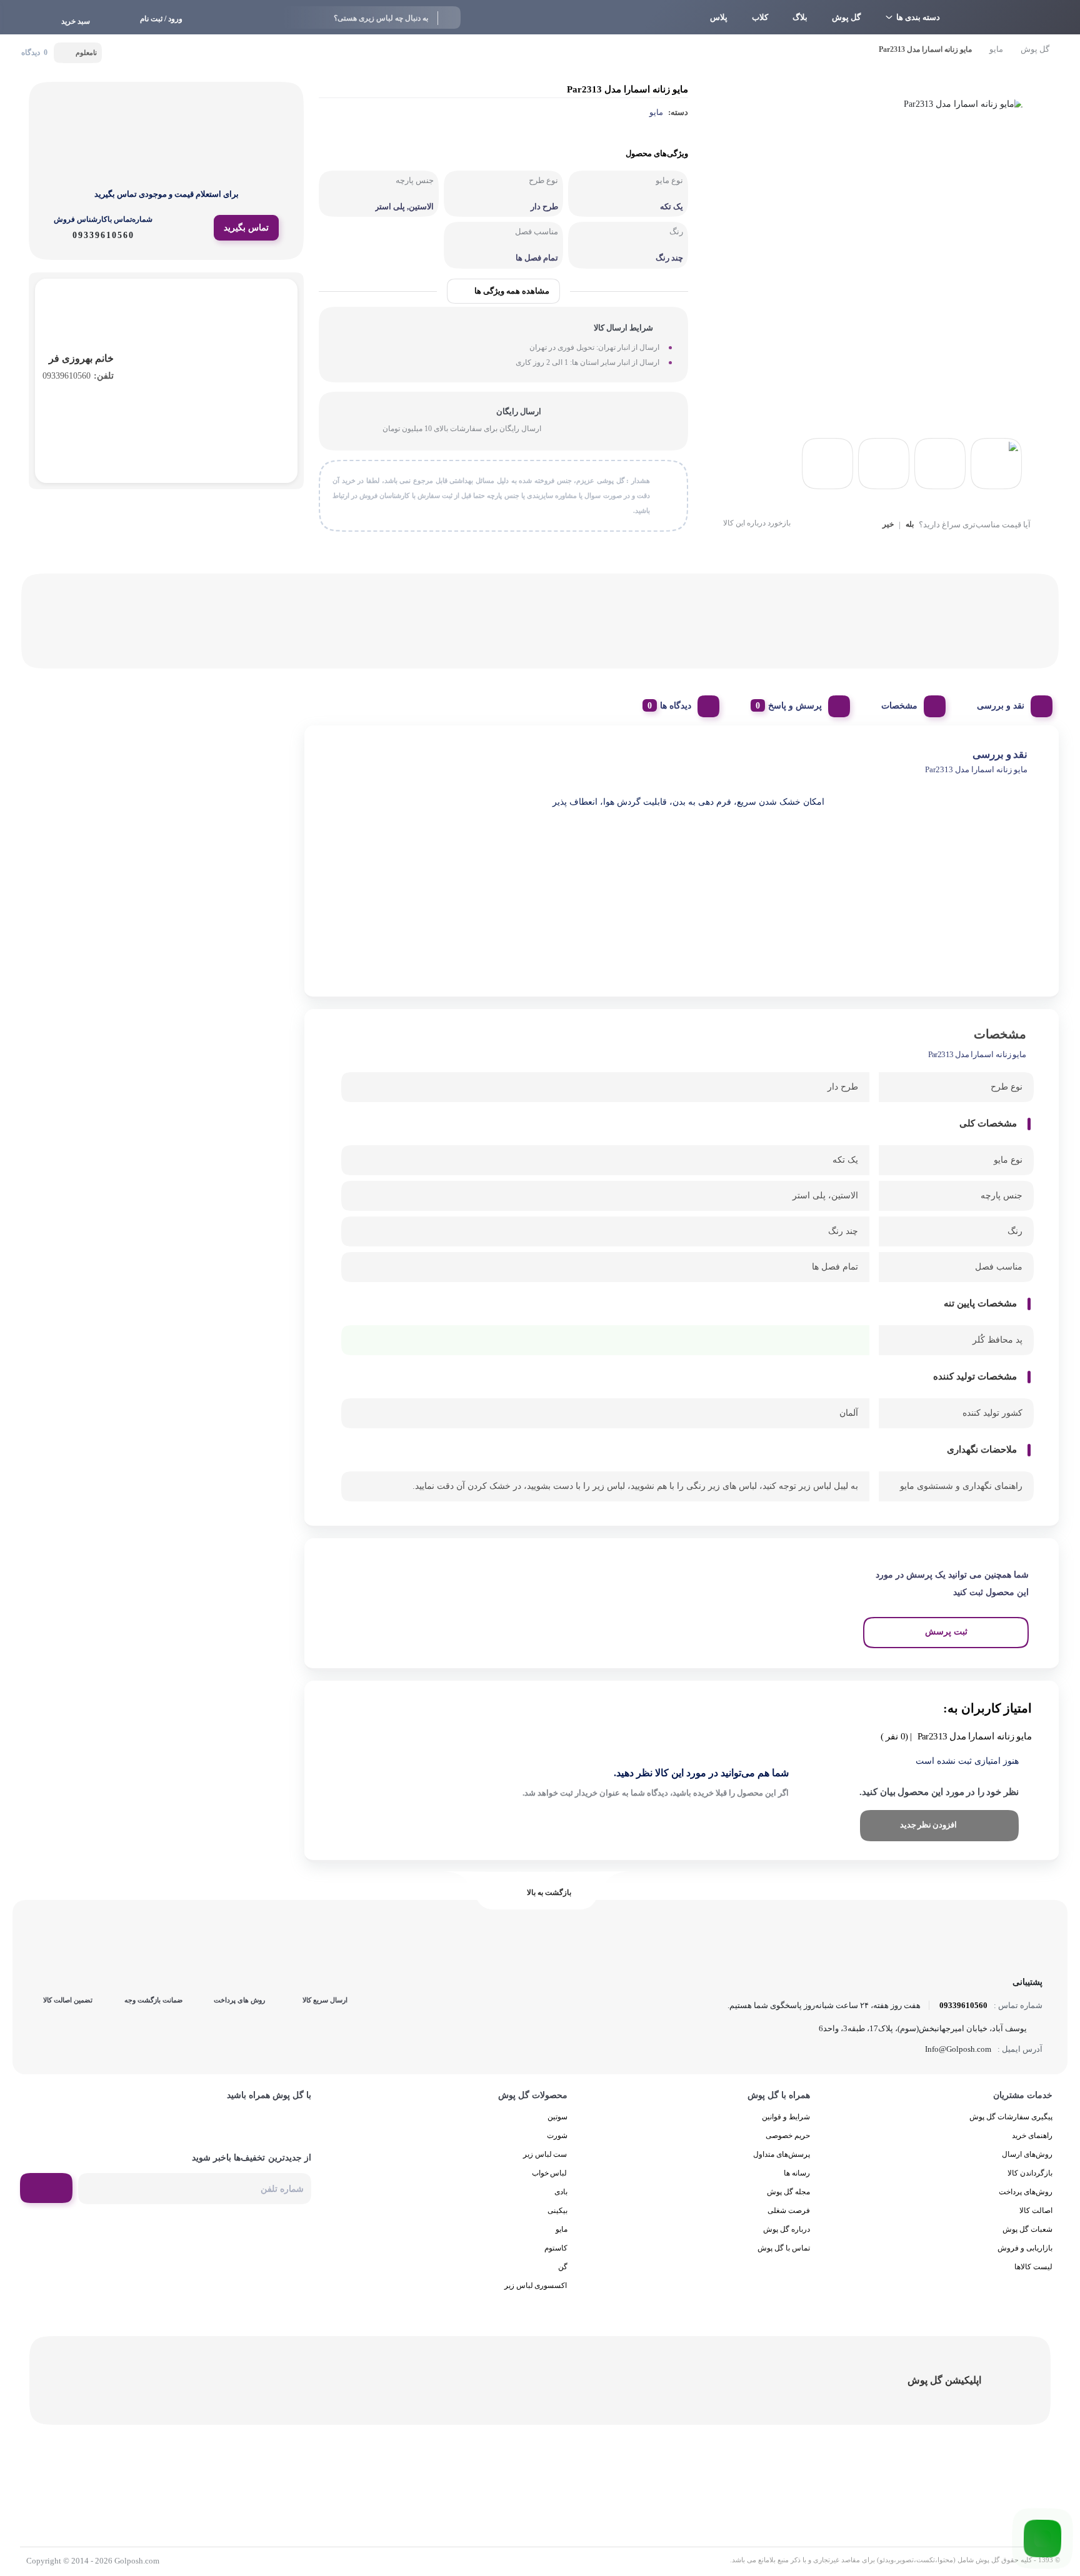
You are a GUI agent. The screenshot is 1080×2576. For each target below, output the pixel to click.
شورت (557, 2136)
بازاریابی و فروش (1025, 2248)
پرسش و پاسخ (795, 706)
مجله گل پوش (788, 2192)
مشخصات (899, 706)
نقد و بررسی (1001, 706)
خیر (888, 525)
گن (563, 2267)
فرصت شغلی (789, 2210)
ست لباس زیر (545, 2154)
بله (910, 525)
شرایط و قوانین (786, 2117)
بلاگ (800, 17)
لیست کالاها (1033, 2267)
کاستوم (556, 2248)
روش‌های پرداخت (1026, 2192)
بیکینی (557, 2210)
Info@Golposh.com (958, 2049)
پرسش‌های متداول (782, 2154)
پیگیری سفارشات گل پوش (1011, 2117)
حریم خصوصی (788, 2136)
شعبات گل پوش (1027, 2229)
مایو (996, 49)
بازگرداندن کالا (1030, 2173)
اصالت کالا (1036, 2210)
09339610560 (78, 376)
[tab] (1010, 703)
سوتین (557, 2117)
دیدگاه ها (676, 706)
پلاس (719, 17)
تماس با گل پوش (784, 2248)
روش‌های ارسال (1027, 2154)
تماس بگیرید (246, 228)
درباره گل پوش (787, 2229)
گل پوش (846, 17)
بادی (561, 2192)
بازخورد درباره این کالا (757, 523)
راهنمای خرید (1032, 2136)
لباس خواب (550, 2173)
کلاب (760, 17)
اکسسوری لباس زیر (536, 2285)
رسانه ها (797, 2173)
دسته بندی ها (918, 17)
